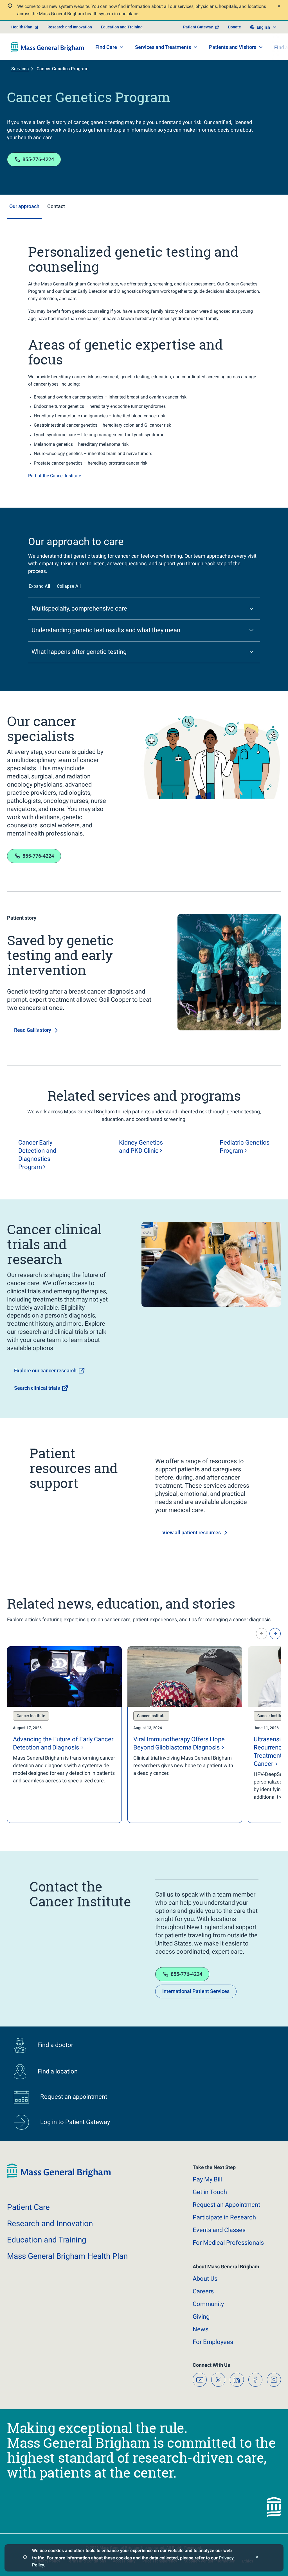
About (205, 2279)
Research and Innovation (70, 27)
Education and (47, 2240)
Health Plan (22, 27)
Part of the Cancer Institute (55, 476)
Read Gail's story (33, 1030)
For (213, 2342)
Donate (235, 27)
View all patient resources (192, 1533)
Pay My (207, 2179)
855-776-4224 (38, 159)
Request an (226, 2205)
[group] (64, 1735)
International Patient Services (196, 1991)
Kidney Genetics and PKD (141, 1147)
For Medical (228, 2243)
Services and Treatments (163, 47)
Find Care (106, 47)
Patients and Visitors (233, 47)
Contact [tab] (56, 206)
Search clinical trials (37, 1388)
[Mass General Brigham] (48, 47)
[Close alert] (278, 7)
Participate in (224, 2217)
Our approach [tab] (24, 206)
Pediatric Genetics (245, 1147)
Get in (210, 2192)
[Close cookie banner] (257, 2558)
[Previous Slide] (262, 1634)
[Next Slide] (275, 1634)
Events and (219, 2230)
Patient (28, 2207)
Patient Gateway (198, 27)
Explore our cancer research (45, 1371)
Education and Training (122, 27)
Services (20, 69)
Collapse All (69, 586)
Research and (50, 2223)
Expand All (39, 586)
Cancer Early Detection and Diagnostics (37, 1155)
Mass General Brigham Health (67, 2256)
